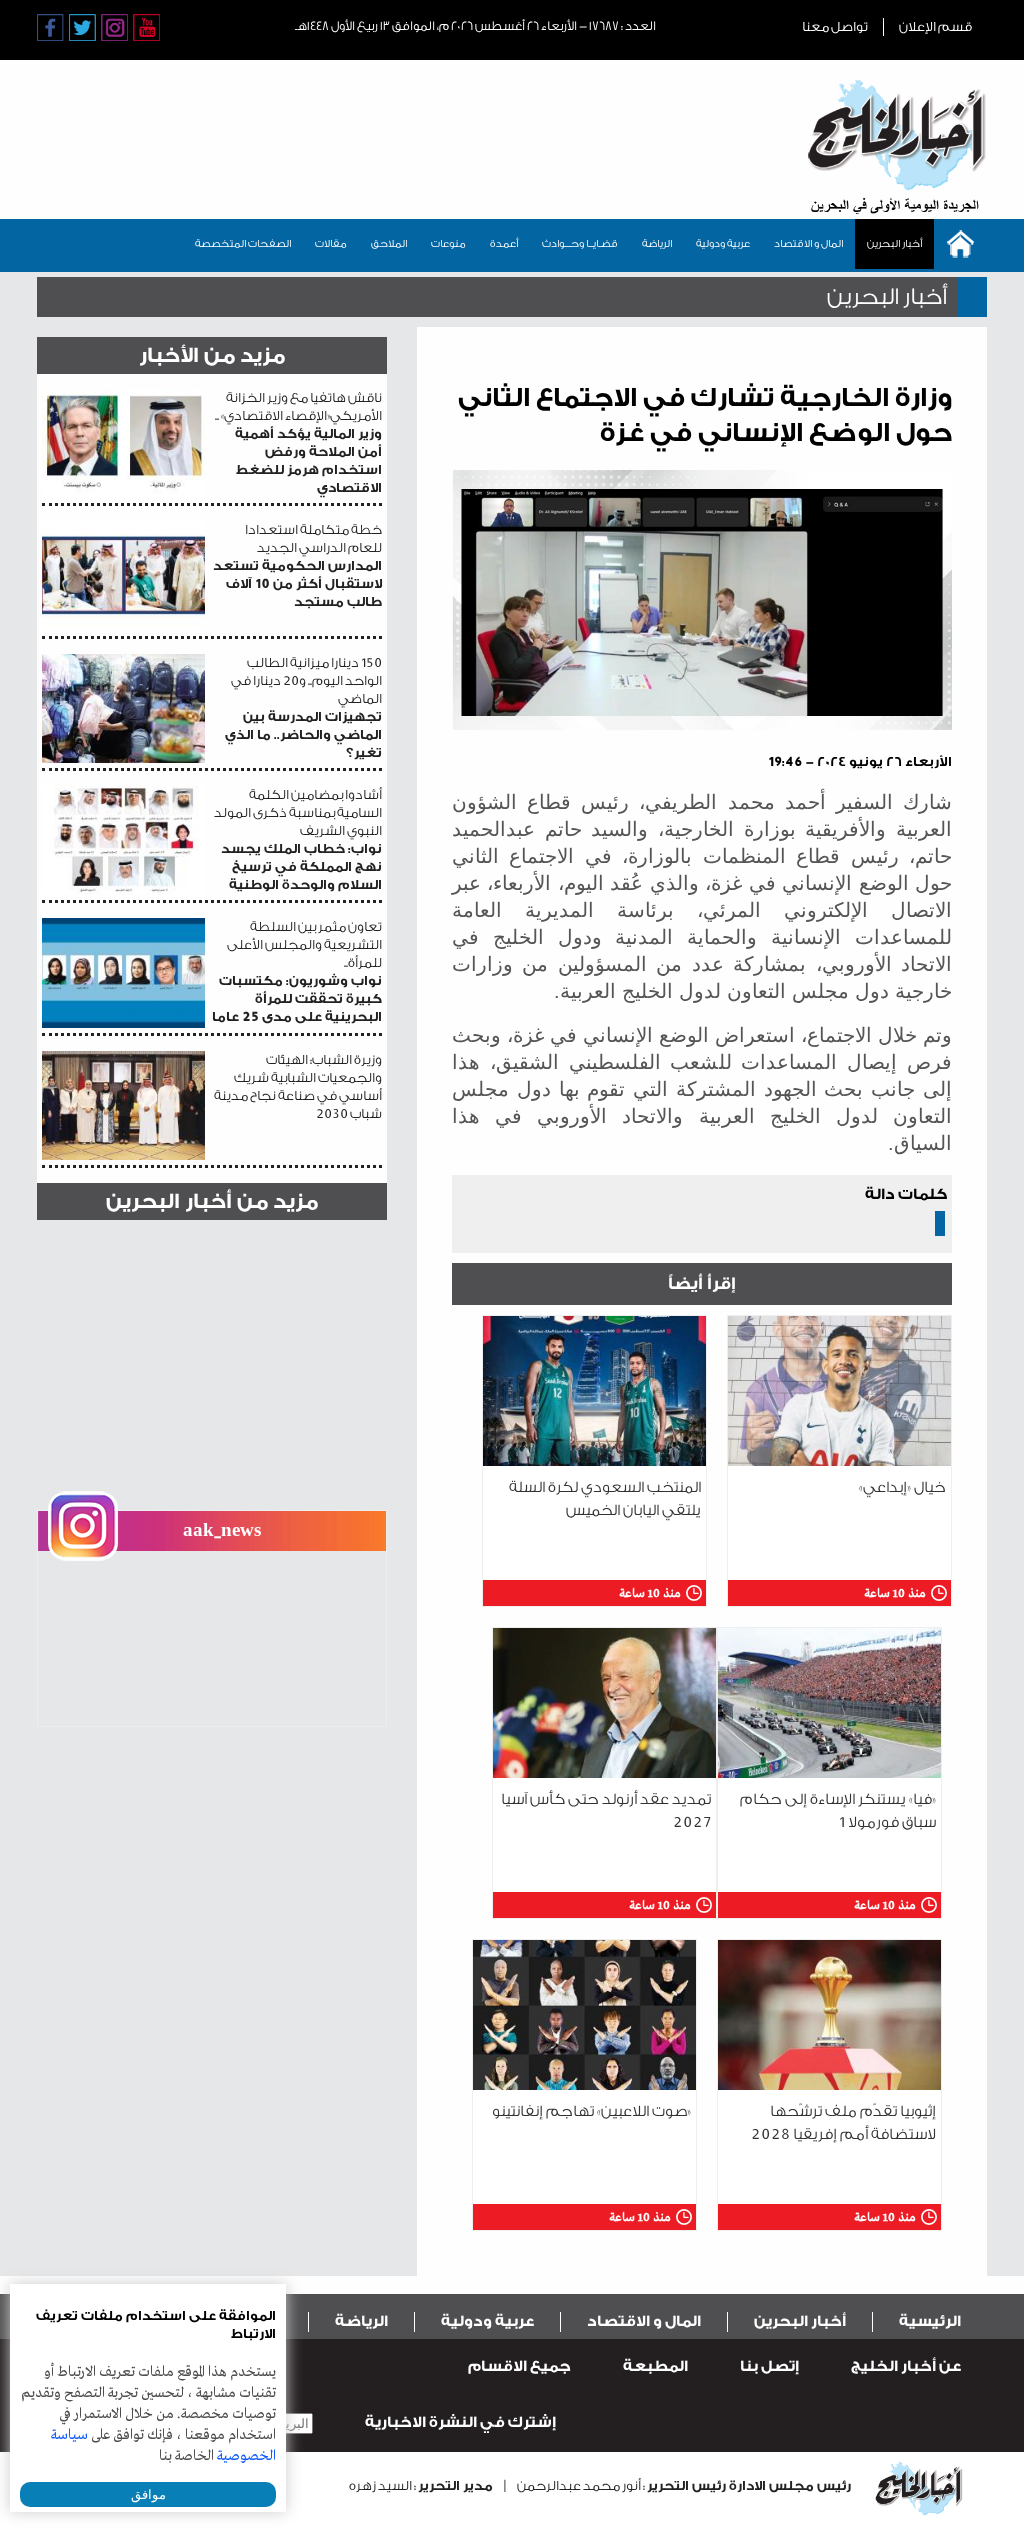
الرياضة (657, 244)
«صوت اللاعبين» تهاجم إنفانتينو (591, 2111)
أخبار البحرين (894, 244)
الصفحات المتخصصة (243, 244)
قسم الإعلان (935, 26)
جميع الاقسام (519, 2366)
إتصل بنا (769, 2366)
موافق (148, 2494)
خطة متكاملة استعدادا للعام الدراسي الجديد (297, 565)
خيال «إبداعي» (902, 1487)
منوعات (448, 244)
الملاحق (389, 244)
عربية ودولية (723, 244)
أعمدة (504, 244)
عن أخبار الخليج (906, 2366)
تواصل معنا (835, 26)
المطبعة (655, 2366)
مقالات (331, 244)
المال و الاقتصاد (808, 244)
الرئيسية (930, 2321)
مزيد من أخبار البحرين (212, 1201)
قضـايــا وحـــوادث (580, 244)
